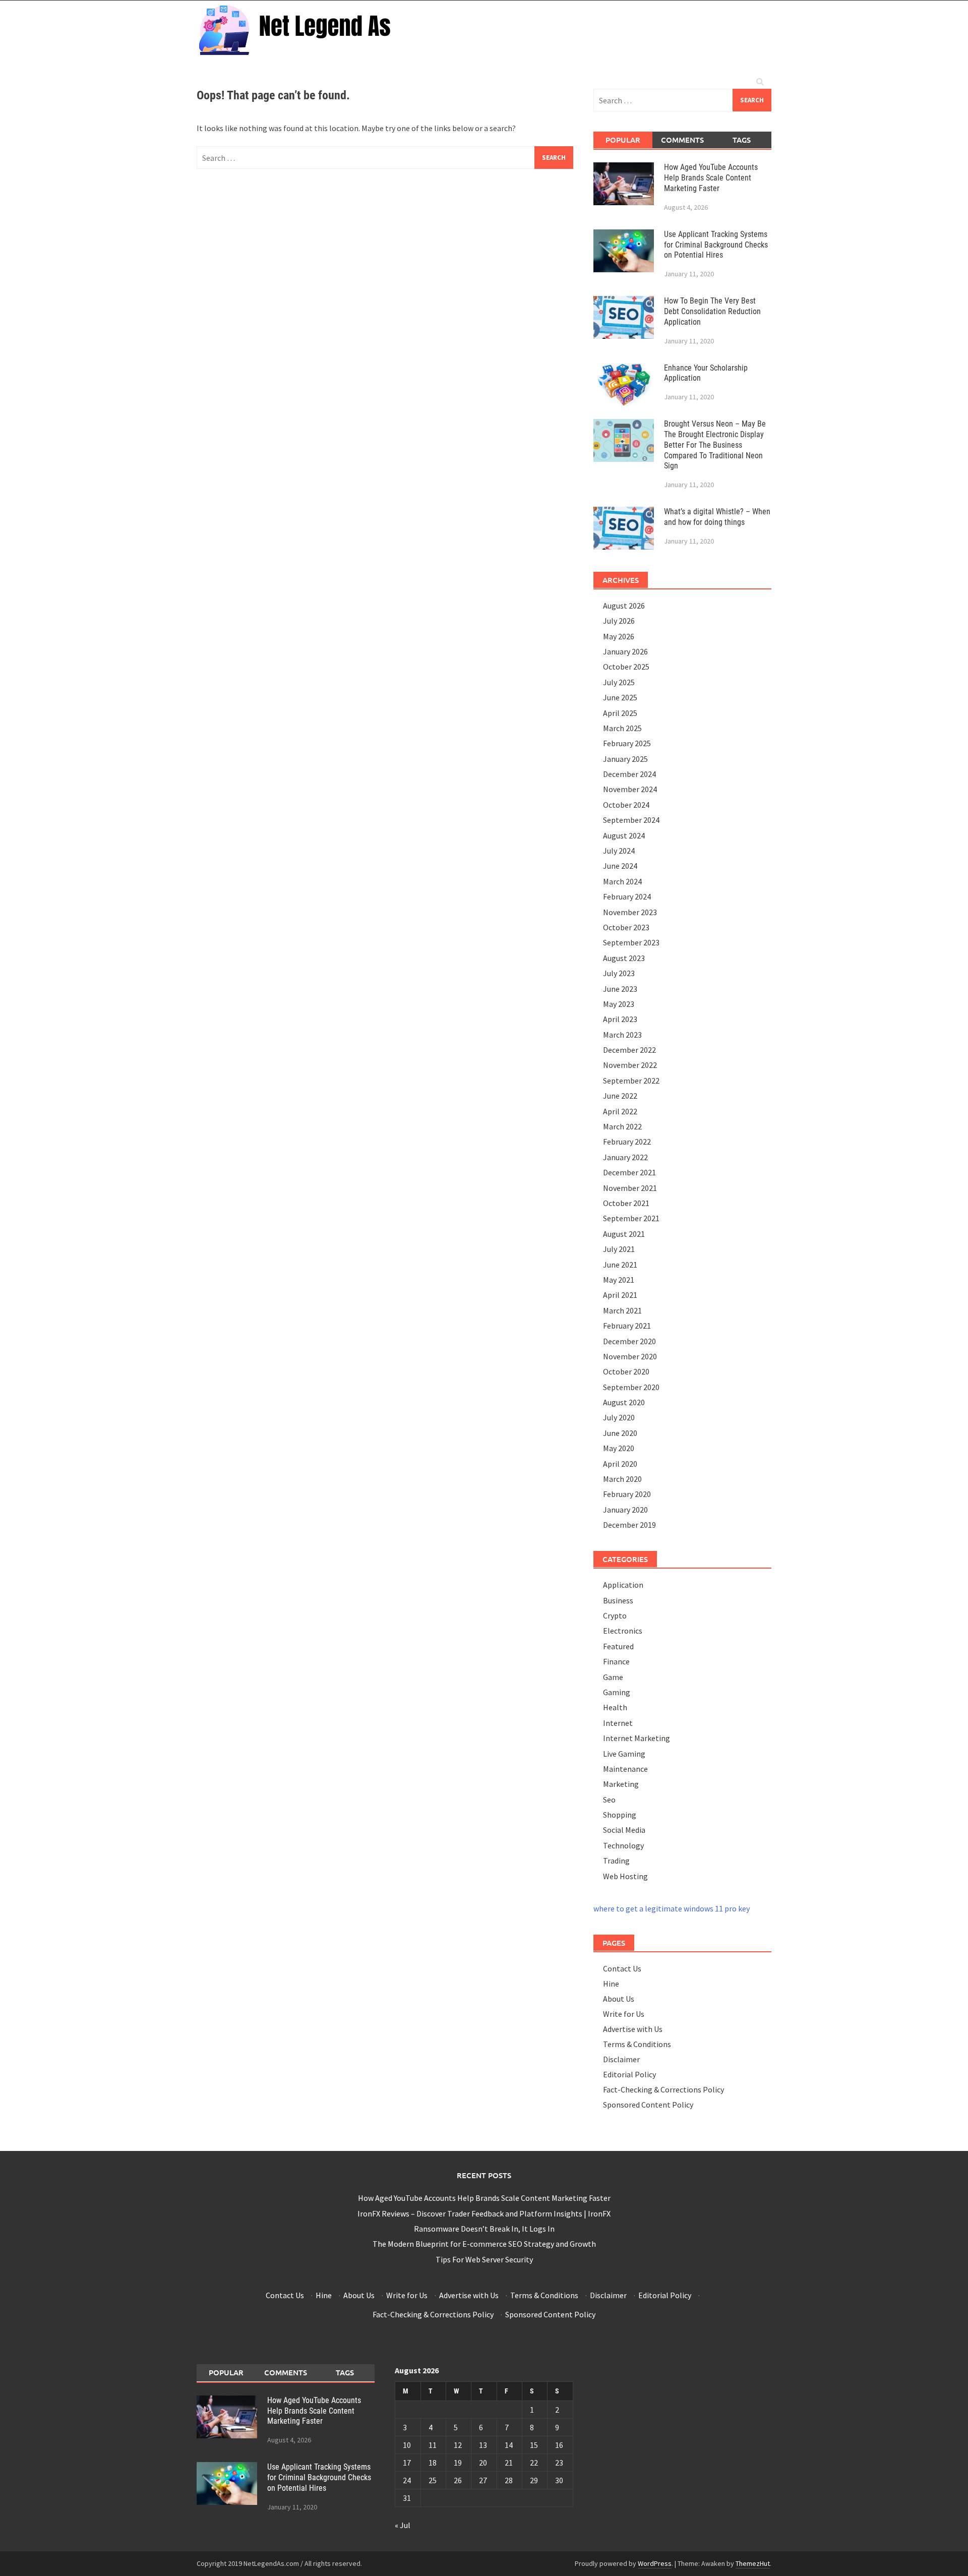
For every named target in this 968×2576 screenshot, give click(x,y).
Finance (616, 1661)
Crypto (615, 1615)
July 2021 (619, 1249)
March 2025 (622, 728)
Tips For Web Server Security (484, 2259)
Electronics (623, 1631)
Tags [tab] (742, 140)
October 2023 (626, 927)
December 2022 (629, 1050)
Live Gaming (624, 1754)
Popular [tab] (623, 140)
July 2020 (619, 1417)
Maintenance (625, 1769)
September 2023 (631, 942)
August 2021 (624, 1234)
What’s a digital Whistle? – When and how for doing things (717, 517)
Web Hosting (625, 1876)
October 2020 (626, 1371)
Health (615, 1707)
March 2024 (622, 881)
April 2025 (620, 713)
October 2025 (626, 667)
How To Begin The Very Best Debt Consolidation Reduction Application (712, 311)
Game (613, 1677)
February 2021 (627, 1326)
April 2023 (620, 1019)
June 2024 (620, 866)
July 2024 (619, 851)
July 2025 (619, 682)
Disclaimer (621, 2059)
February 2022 (627, 1142)
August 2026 (624, 606)
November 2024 (630, 789)
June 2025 (620, 697)
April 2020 (620, 1464)
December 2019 (629, 1525)
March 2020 (622, 1479)
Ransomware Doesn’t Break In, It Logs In (484, 2229)
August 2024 (624, 835)
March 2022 (622, 1126)
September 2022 (631, 1081)
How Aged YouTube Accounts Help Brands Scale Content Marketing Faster (711, 178)
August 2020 (624, 1402)
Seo (609, 1800)
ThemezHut (753, 2563)
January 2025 (625, 759)
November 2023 (630, 912)
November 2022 (630, 1065)
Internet (618, 1723)
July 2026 (619, 621)
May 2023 (619, 1004)
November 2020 (630, 1356)
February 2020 (627, 1494)
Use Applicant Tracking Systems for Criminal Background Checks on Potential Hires (716, 245)
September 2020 (631, 1387)
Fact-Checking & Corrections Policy (663, 2089)
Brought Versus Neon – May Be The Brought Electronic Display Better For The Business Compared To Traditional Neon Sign (715, 445)
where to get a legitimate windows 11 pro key (672, 1908)
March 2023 (622, 1035)
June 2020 (620, 1433)
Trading (616, 1861)
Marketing (621, 1784)
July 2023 (619, 973)
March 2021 (622, 1310)
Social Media (624, 1830)
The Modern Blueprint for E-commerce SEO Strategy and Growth (484, 2244)
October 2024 (626, 805)
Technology (623, 1845)
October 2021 (626, 1203)
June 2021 (620, 1265)
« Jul (403, 2525)
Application (623, 1585)
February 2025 (627, 743)
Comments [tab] (682, 140)
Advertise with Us (633, 2029)
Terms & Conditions (637, 2044)
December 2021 (629, 1172)
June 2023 (620, 989)
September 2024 (631, 820)
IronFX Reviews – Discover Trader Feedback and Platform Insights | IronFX (484, 2213)
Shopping (620, 1815)
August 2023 (624, 958)
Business (618, 1600)
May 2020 (619, 1448)
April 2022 (620, 1111)
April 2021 (620, 1295)
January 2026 (625, 651)
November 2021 (630, 1188)
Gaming (617, 1692)
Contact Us (622, 1968)
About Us (619, 1999)
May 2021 (619, 1280)
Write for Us (624, 2014)
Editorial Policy (629, 2074)
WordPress (655, 2563)
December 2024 (629, 774)
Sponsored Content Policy (648, 2105)
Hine (611, 1984)
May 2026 (619, 636)
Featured (618, 1646)
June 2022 (620, 1096)
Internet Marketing (637, 1738)
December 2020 (629, 1341)
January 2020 (625, 1510)
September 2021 (631, 1218)
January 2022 (625, 1157)
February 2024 (627, 896)
